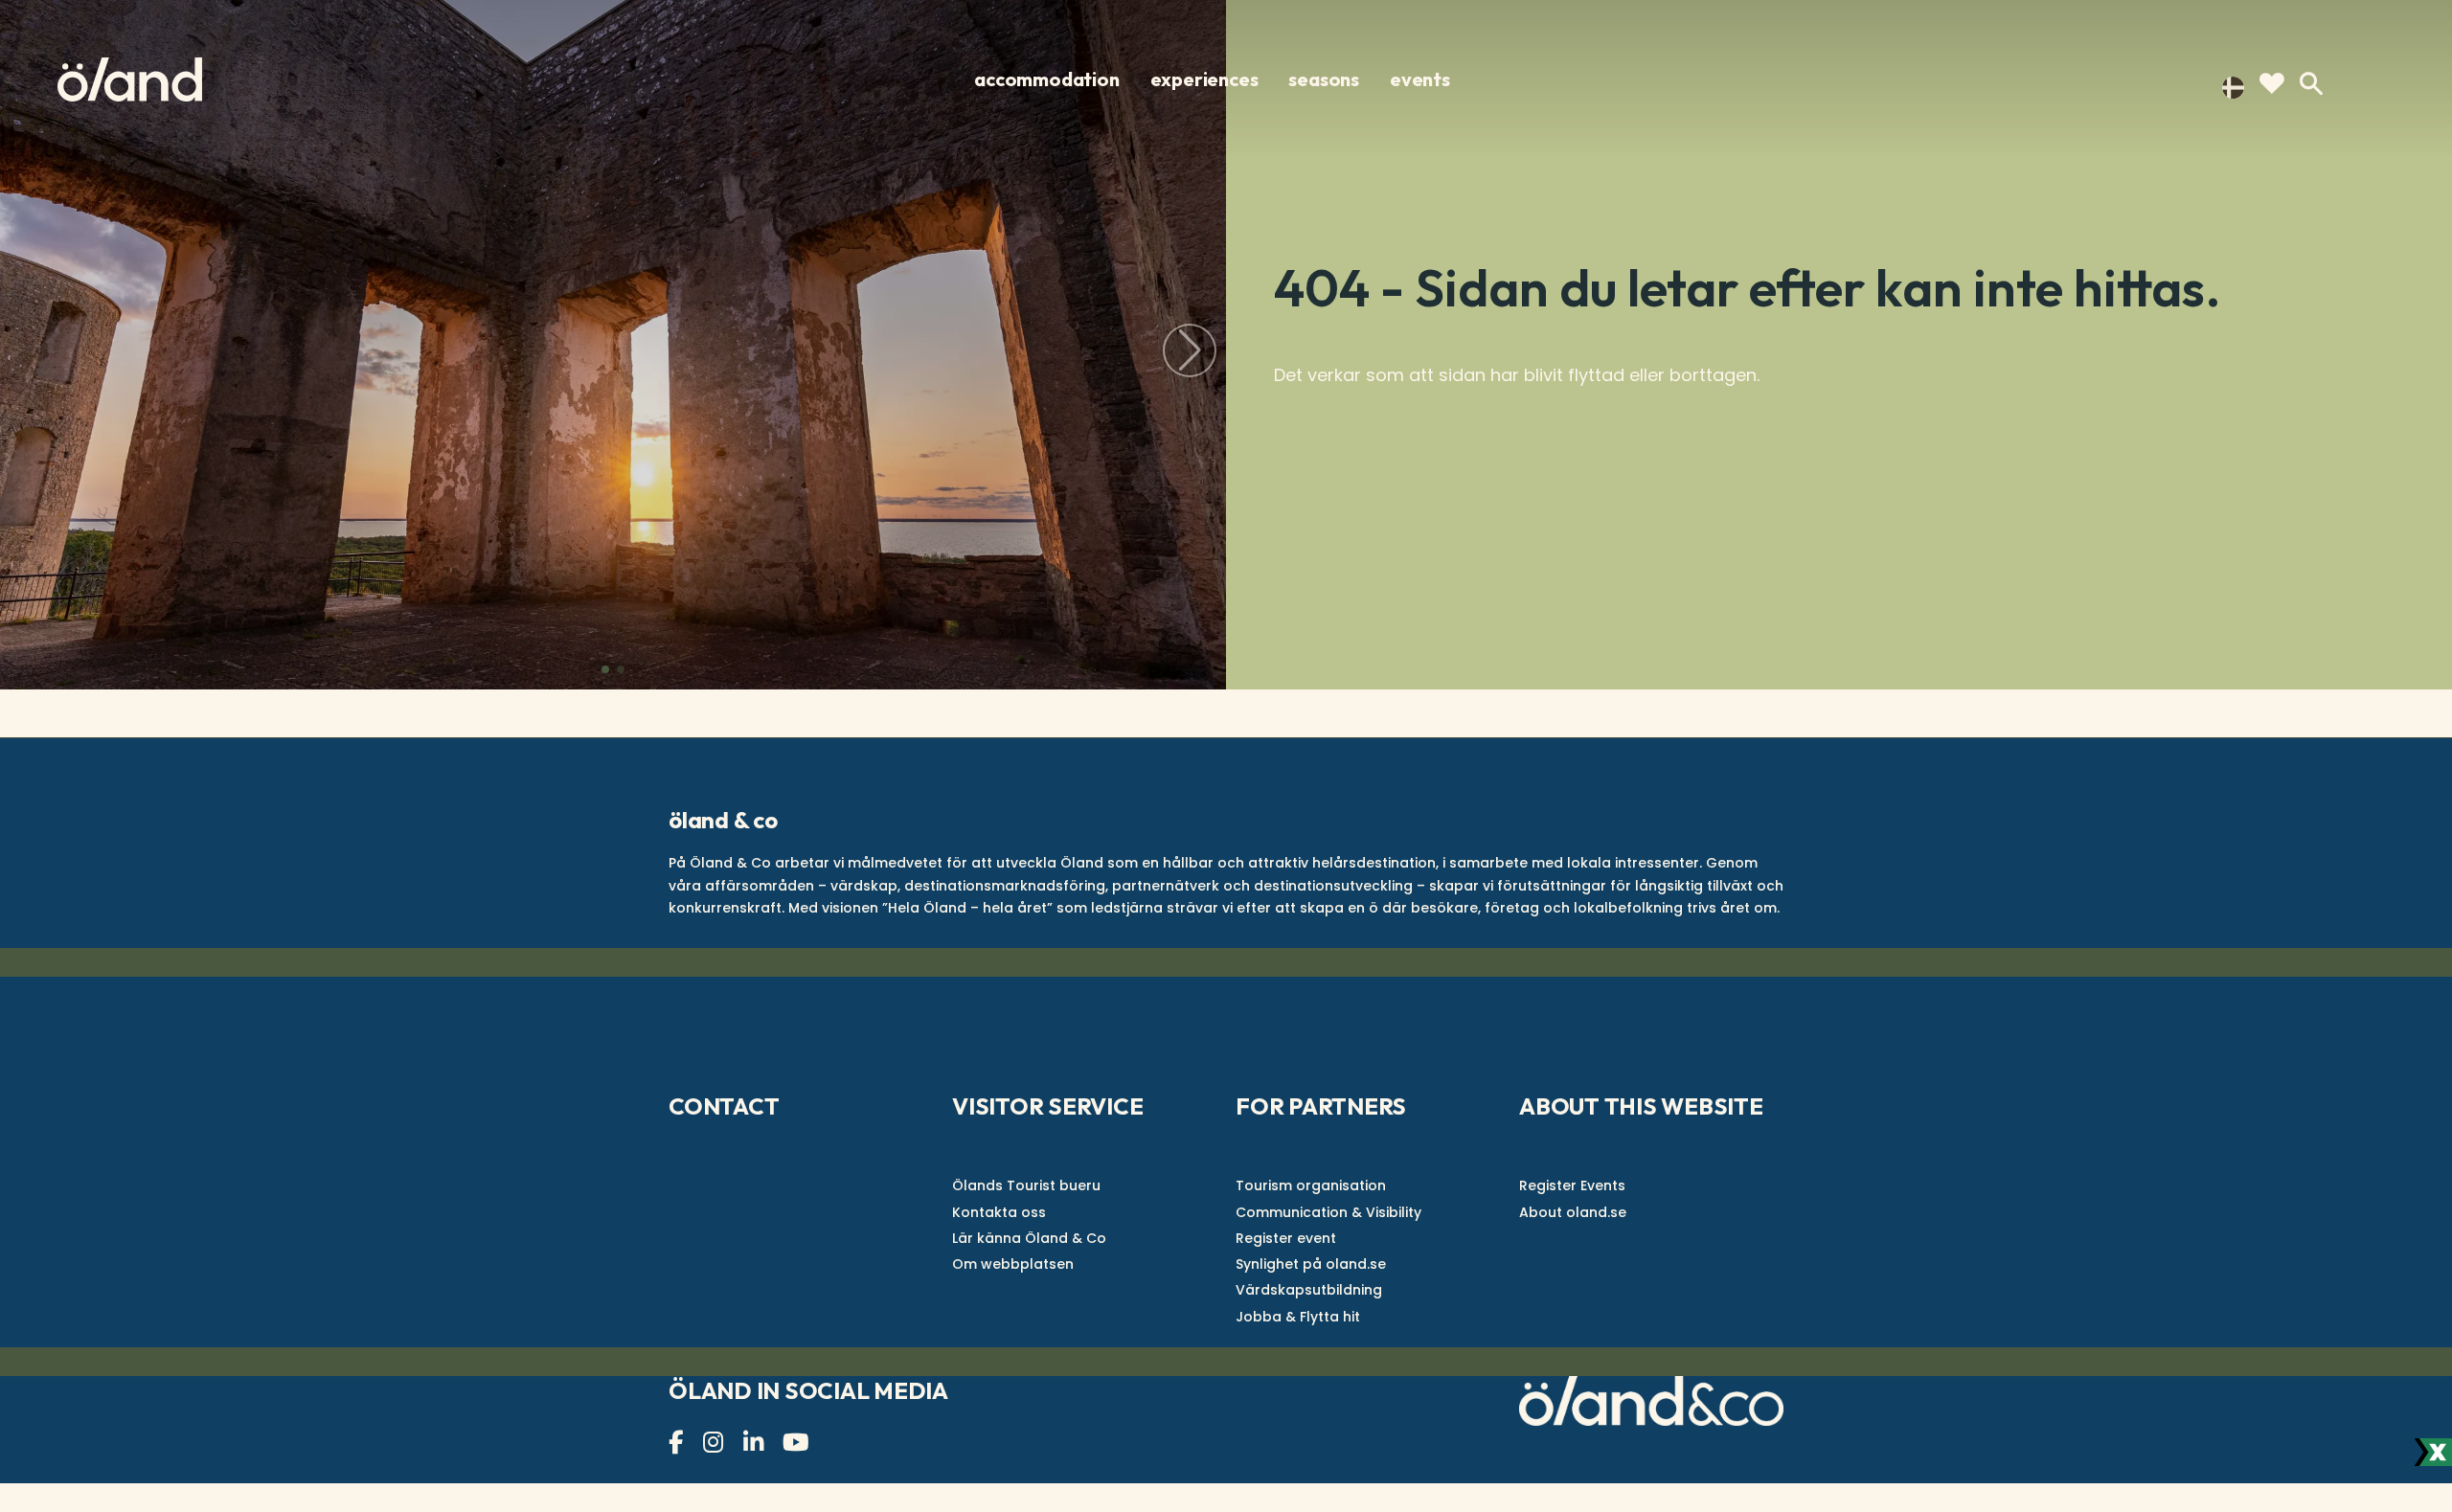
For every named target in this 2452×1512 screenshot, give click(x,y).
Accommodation (1046, 79)
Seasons (1324, 79)
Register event (1286, 1238)
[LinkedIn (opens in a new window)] (756, 1443)
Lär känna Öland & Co (1029, 1238)
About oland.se (1573, 1212)
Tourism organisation (1311, 1185)
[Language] (2233, 86)
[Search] (2311, 84)
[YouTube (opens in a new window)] (798, 1443)
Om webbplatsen (1013, 1264)
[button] (605, 669)
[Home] (130, 79)
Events (1420, 79)
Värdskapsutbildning (1309, 1290)
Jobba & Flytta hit (1298, 1317)
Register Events (1572, 1185)
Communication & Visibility (1328, 1212)
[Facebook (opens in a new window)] (678, 1443)
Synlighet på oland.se (1311, 1264)
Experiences (1204, 79)
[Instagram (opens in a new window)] (715, 1443)
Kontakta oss (999, 1212)
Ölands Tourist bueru (1026, 1185)
